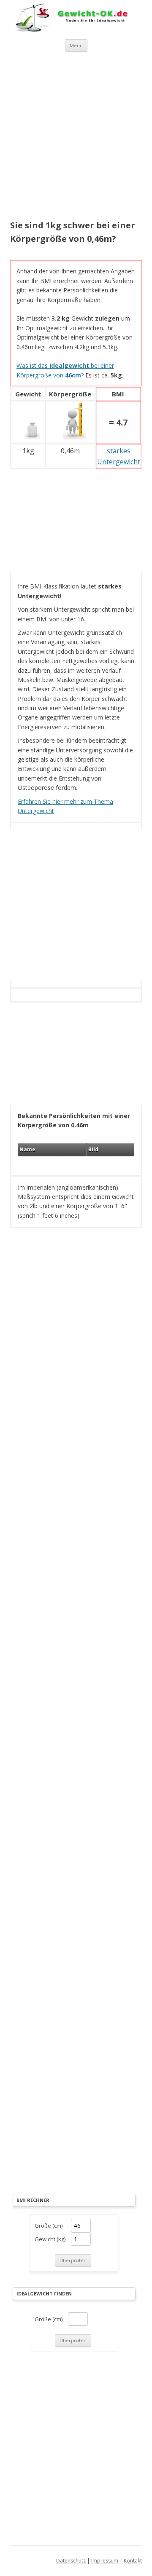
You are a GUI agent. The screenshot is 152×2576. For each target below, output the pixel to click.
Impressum (105, 2561)
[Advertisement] (76, 137)
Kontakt (133, 2561)
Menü (76, 45)
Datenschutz (71, 2561)
